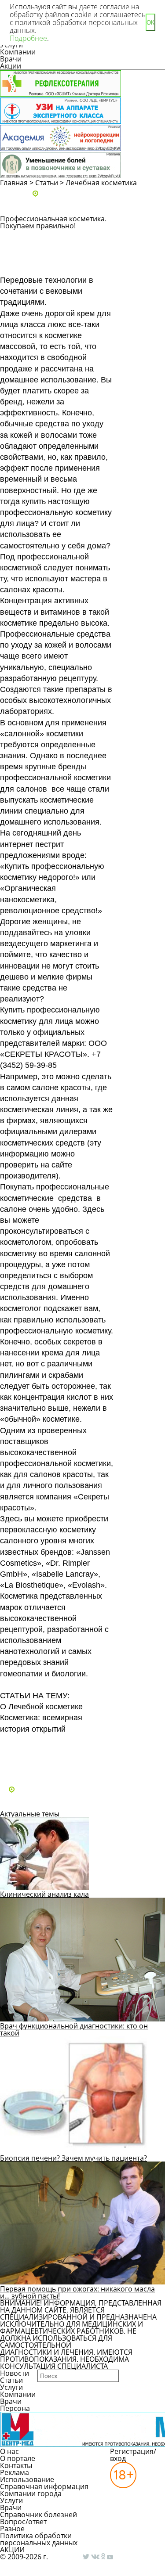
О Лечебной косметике (41, 1707)
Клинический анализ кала (44, 1894)
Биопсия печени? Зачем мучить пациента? (73, 2158)
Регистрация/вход (133, 2455)
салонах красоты (31, 590)
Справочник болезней (38, 2515)
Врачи (11, 59)
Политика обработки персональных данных (39, 2539)
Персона (15, 2408)
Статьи (47, 183)
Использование (27, 2479)
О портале (18, 2458)
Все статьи (26, 1766)
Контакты (16, 2465)
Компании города (31, 2493)
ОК (150, 23)
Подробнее (28, 38)
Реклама (15, 2472)
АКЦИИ (12, 2550)
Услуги (11, 2387)
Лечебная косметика (101, 183)
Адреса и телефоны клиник (87, 194)
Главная (14, 183)
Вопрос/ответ (23, 2522)
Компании (18, 52)
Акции (11, 66)
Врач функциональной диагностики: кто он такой (74, 2029)
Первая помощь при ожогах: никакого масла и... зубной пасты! (77, 2292)
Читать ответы (144, 263)
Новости (15, 2373)
